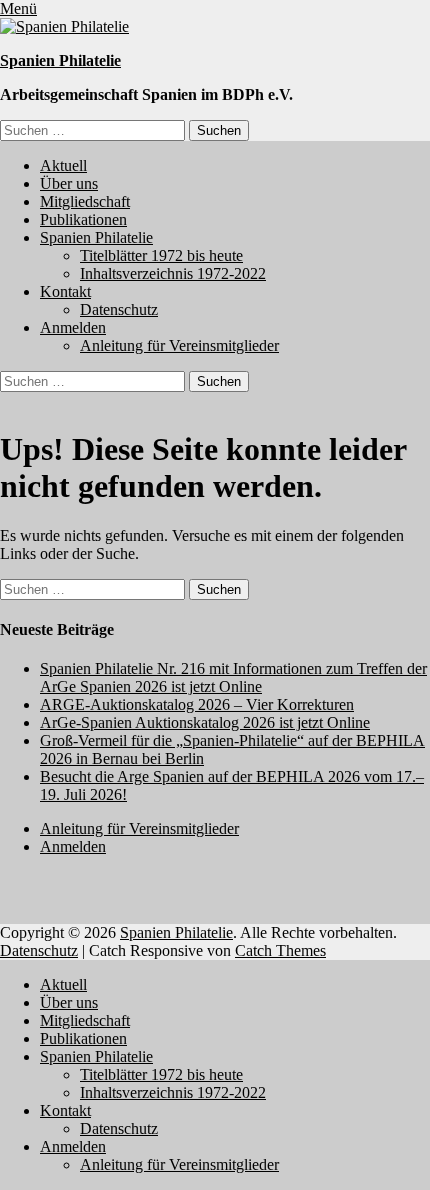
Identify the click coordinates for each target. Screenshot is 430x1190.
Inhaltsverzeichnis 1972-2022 (173, 273)
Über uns (69, 183)
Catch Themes (280, 950)
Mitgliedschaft (85, 201)
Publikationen (83, 219)
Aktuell (63, 165)
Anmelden (73, 327)
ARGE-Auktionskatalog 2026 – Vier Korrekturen (197, 704)
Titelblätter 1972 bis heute (161, 255)
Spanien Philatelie (60, 60)
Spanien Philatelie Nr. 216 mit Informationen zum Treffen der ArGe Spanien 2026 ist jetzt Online (233, 677)
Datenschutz (119, 309)
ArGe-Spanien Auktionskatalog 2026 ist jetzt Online (205, 722)
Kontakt (65, 291)
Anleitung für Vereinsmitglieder (179, 345)
